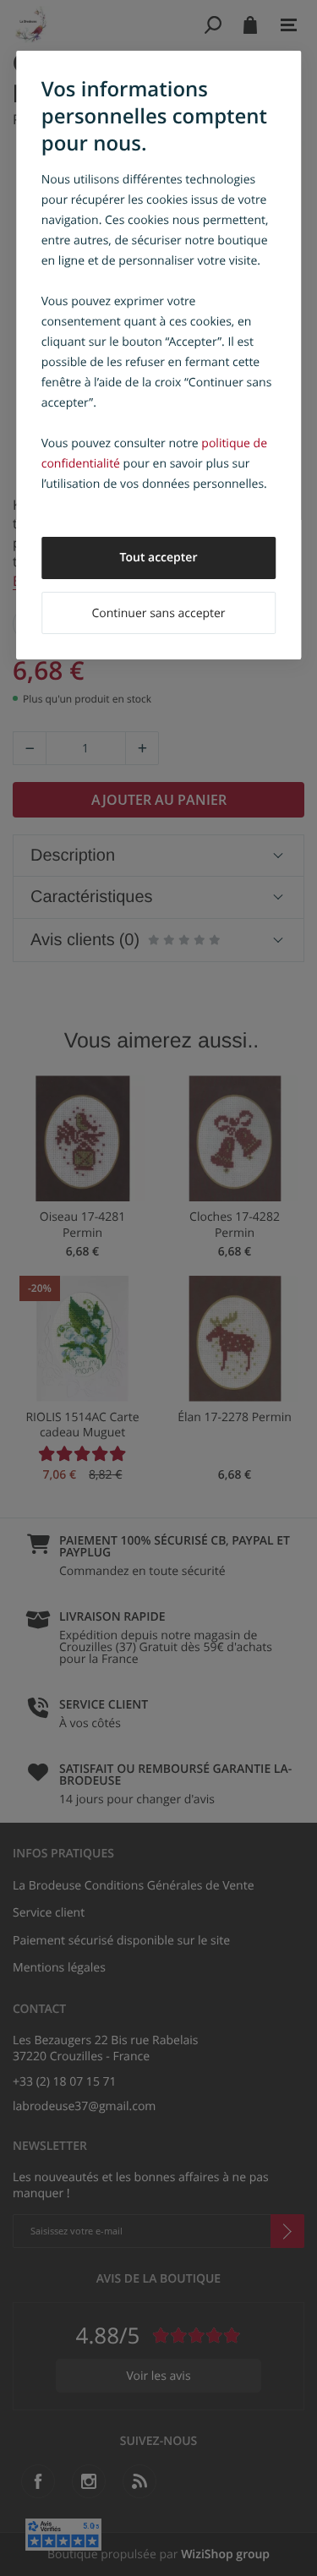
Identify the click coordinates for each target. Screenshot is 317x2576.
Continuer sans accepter (158, 613)
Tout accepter (159, 558)
